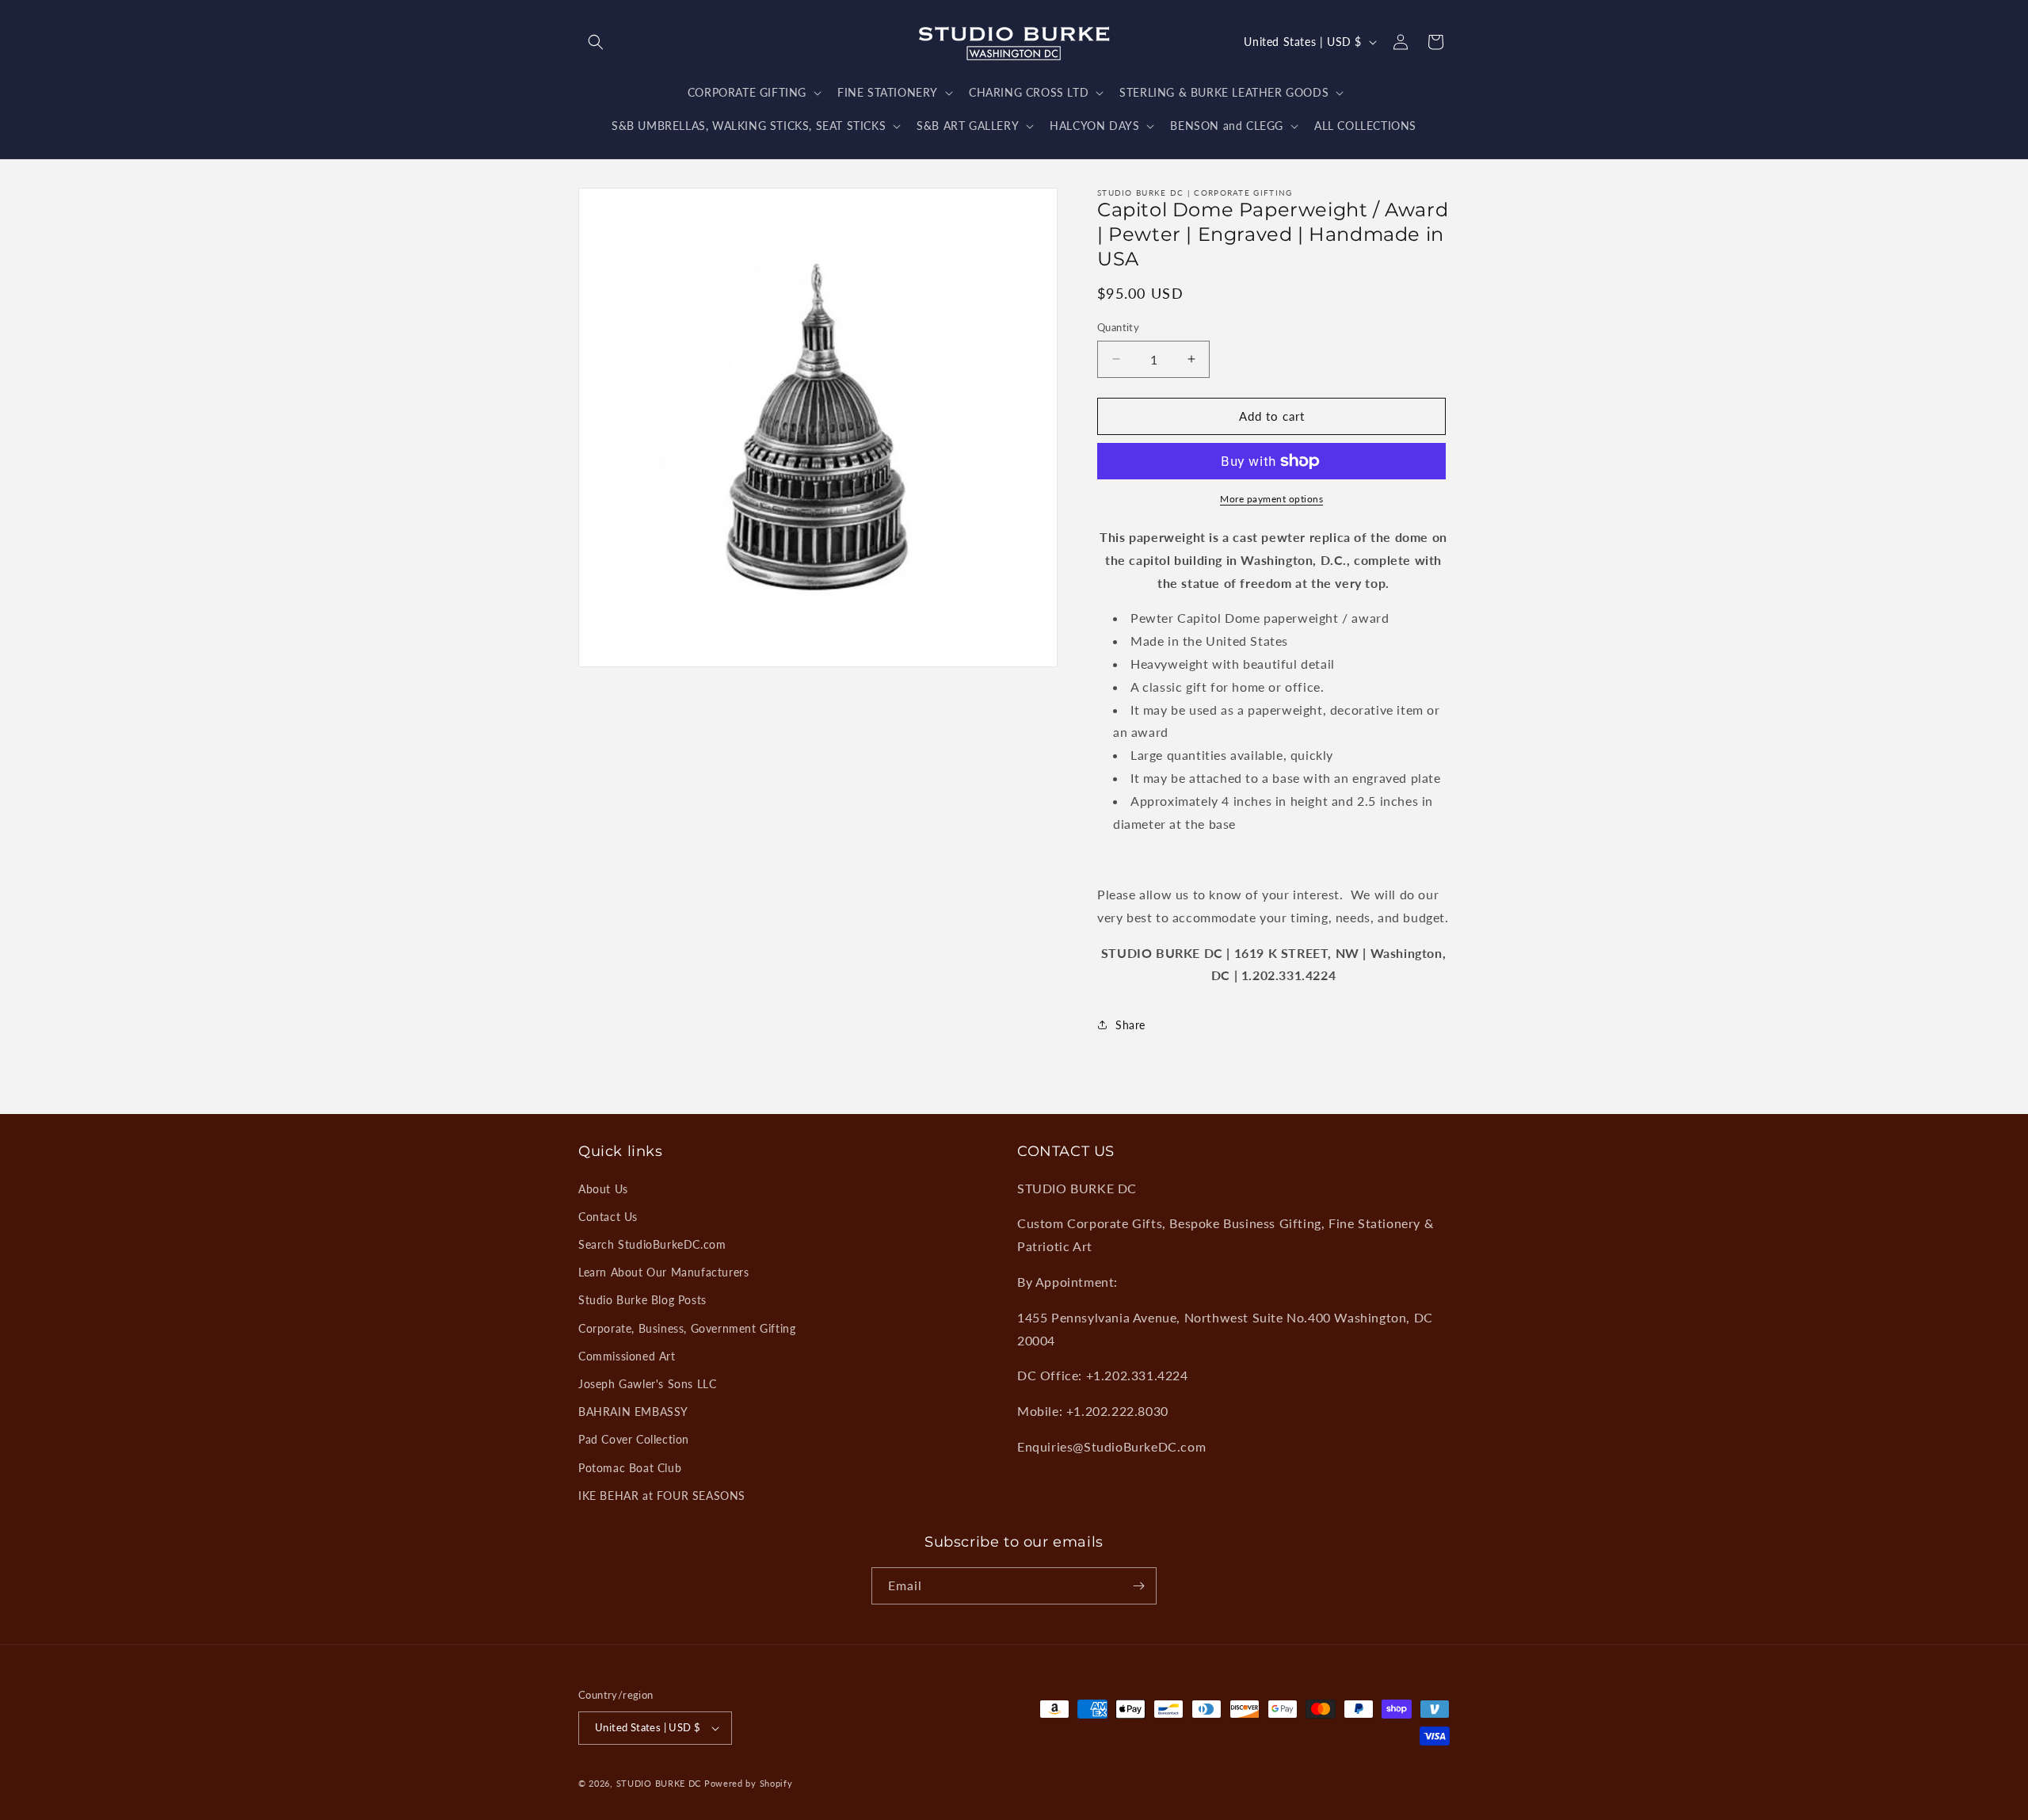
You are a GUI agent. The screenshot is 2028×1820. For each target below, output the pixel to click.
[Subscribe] (1138, 1586)
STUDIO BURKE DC (659, 1783)
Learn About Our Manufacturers (663, 1272)
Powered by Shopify (749, 1783)
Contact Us (608, 1217)
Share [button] (1130, 1025)
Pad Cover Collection (634, 1439)
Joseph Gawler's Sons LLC (647, 1384)
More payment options (1271, 499)
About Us (603, 1189)
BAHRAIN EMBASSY (633, 1412)
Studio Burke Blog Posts (642, 1300)
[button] (596, 42)
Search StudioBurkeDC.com (652, 1244)
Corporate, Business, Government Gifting (687, 1328)
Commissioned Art (627, 1356)
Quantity (1118, 327)
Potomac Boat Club (630, 1468)
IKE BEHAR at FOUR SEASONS (662, 1496)
